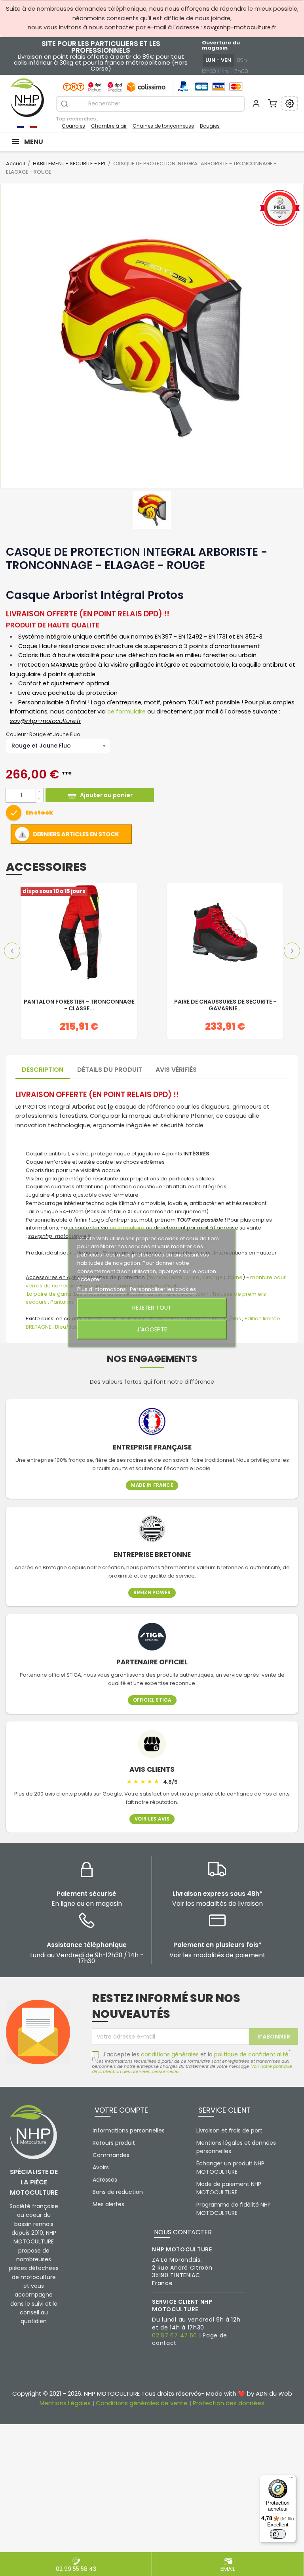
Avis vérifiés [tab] (176, 1070)
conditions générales (170, 2054)
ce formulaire (126, 711)
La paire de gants (49, 1294)
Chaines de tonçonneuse (163, 126)
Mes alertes (108, 2204)
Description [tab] (43, 1070)
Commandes (111, 2155)
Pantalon (62, 1302)
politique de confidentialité (251, 2054)
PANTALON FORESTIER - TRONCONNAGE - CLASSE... (79, 1005)
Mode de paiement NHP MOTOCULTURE (229, 2188)
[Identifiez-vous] (256, 103)
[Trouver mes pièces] (290, 103)
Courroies (73, 126)
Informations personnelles (129, 2130)
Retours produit (114, 2143)
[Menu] (291, 2480)
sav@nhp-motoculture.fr (240, 27)
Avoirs (101, 2167)
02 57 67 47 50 (175, 2335)
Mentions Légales (65, 2403)
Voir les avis (152, 1819)
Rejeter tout (152, 1307)
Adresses (105, 2180)
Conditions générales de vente (142, 2403)
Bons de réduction (118, 2192)
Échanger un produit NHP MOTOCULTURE (230, 2168)
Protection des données (229, 2403)
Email (228, 2568)
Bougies (210, 126)
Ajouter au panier (106, 795)
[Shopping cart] (272, 103)
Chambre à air (109, 126)
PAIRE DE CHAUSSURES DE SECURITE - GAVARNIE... (225, 1005)
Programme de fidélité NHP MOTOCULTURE (234, 2209)
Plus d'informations (102, 1289)
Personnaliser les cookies (163, 1289)
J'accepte (152, 1329)
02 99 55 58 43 (76, 2568)
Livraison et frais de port (229, 2130)
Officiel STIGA (152, 1700)
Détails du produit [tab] (110, 1070)
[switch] (278, 2534)
